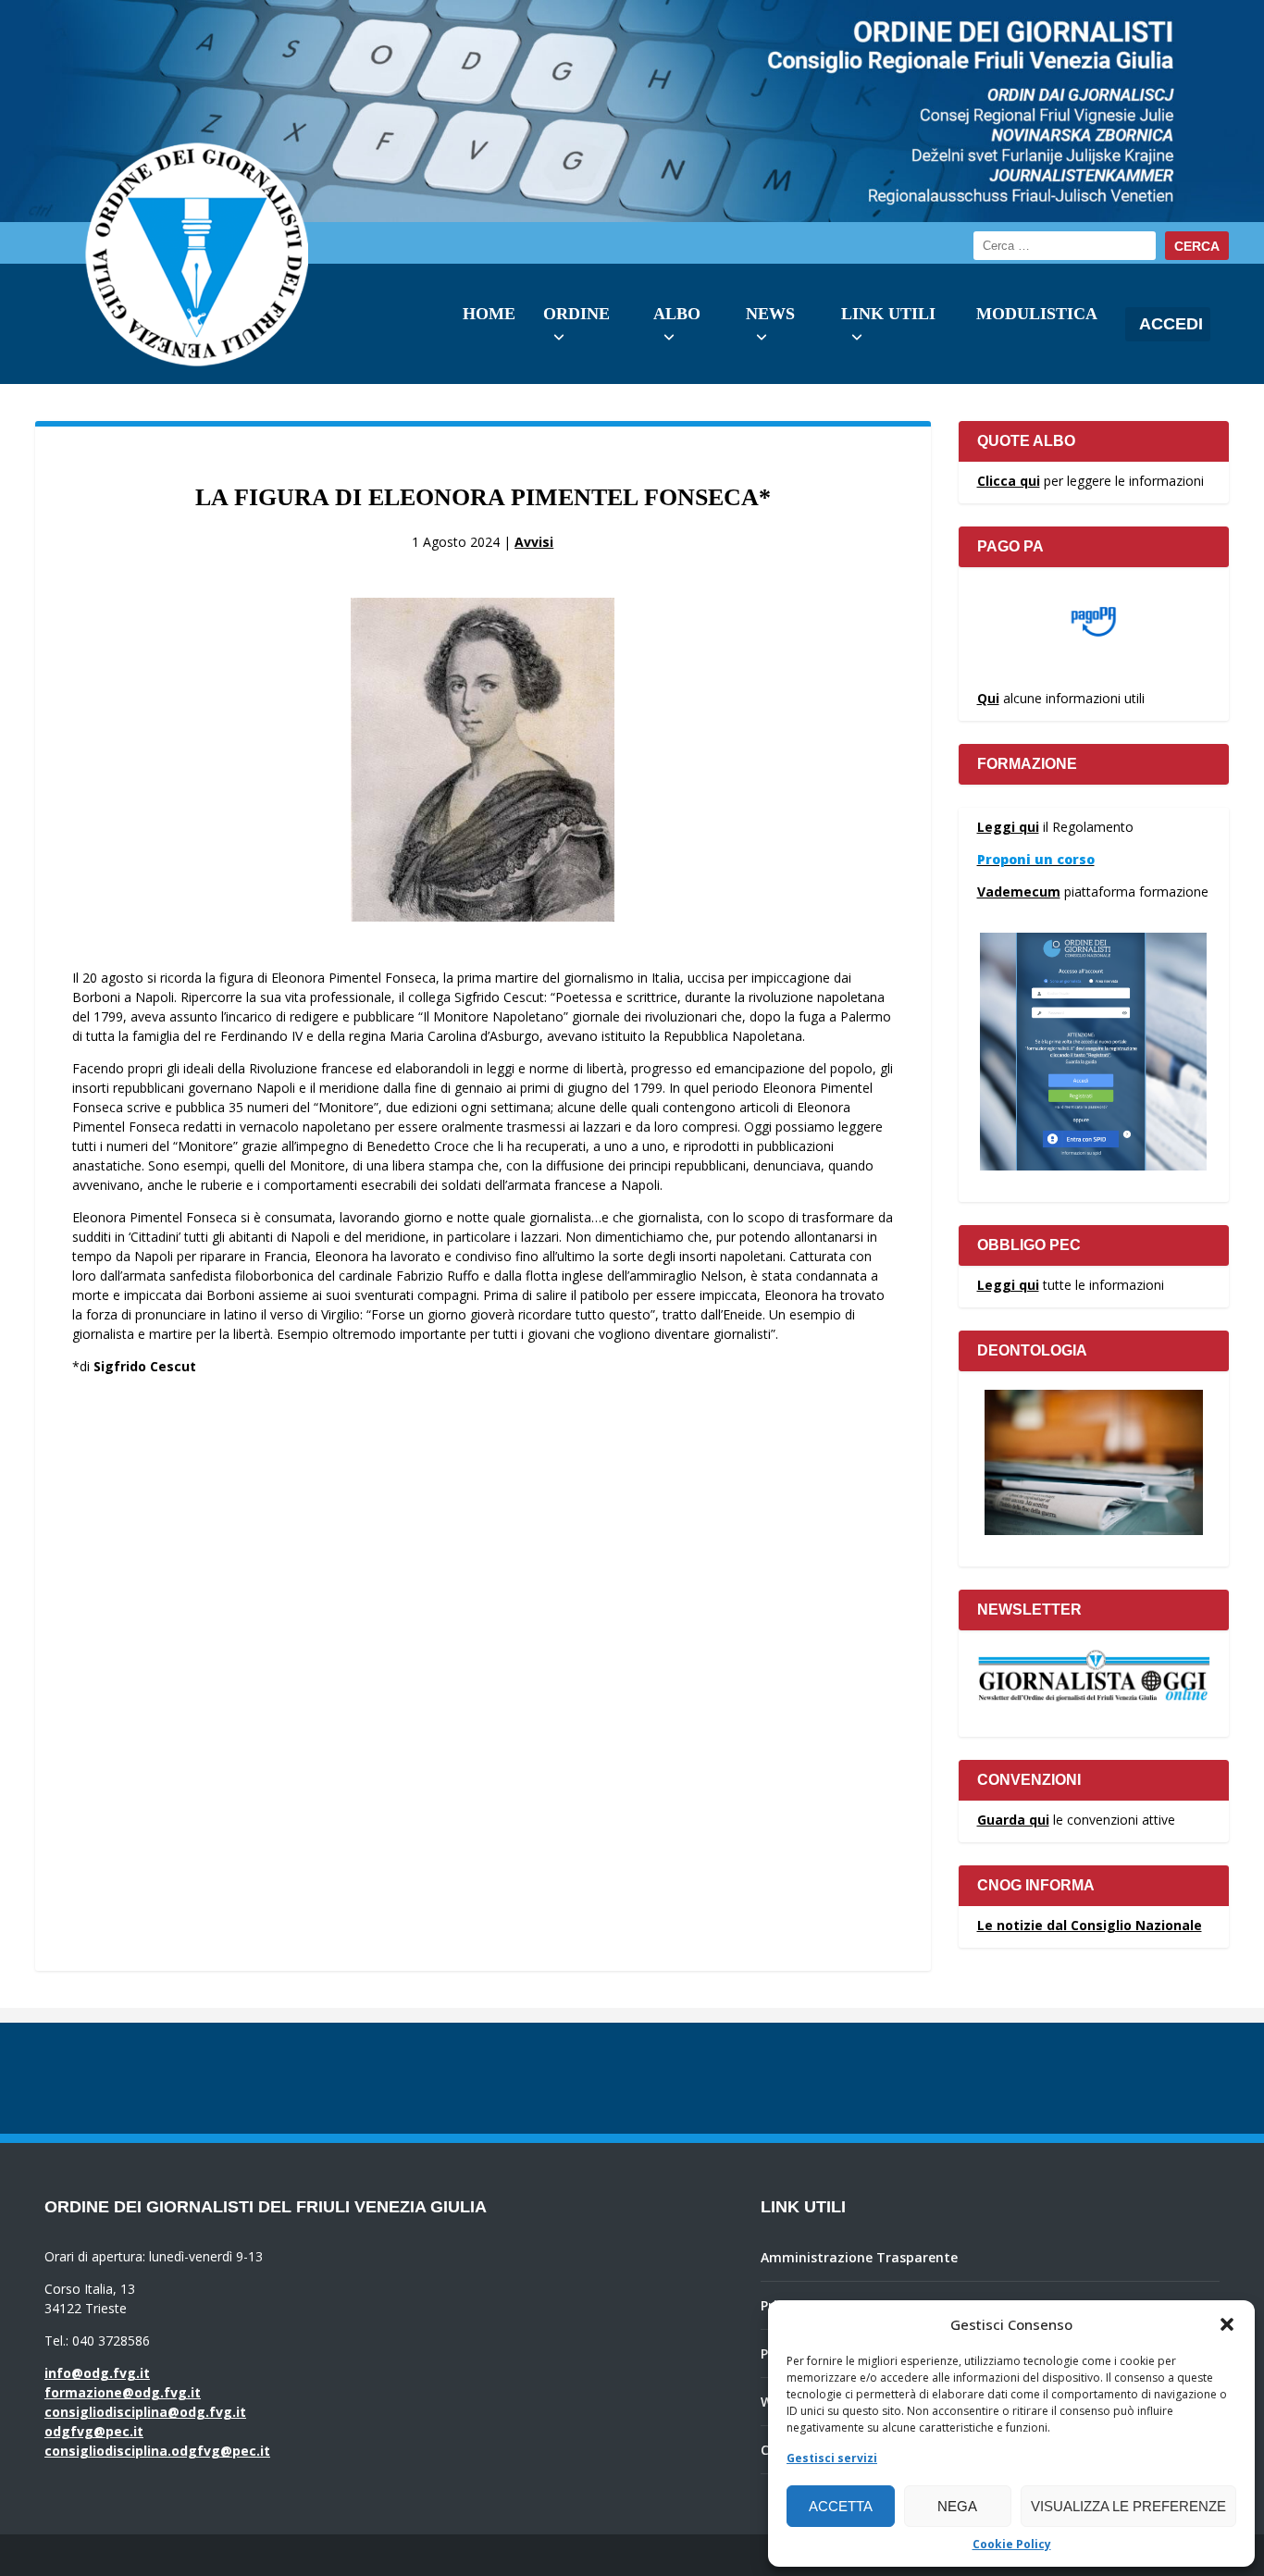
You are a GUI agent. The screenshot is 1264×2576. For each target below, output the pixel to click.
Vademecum (1019, 892)
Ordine (576, 314)
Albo (677, 314)
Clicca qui (1009, 481)
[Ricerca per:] (1065, 246)
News (770, 314)
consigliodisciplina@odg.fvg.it (145, 2412)
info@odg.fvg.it (97, 2373)
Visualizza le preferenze (1128, 2506)
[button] (1227, 2324)
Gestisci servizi (832, 2458)
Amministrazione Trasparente (859, 2257)
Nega (957, 2506)
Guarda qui (1013, 1820)
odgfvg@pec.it (94, 2431)
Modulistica (1037, 314)
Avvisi (534, 542)
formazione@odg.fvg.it (123, 2392)
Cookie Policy (1012, 2544)
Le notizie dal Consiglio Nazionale (1090, 1925)
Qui (988, 698)
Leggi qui (1008, 827)
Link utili (888, 314)
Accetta (841, 2506)
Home (489, 314)
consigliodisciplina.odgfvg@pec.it (157, 2451)
